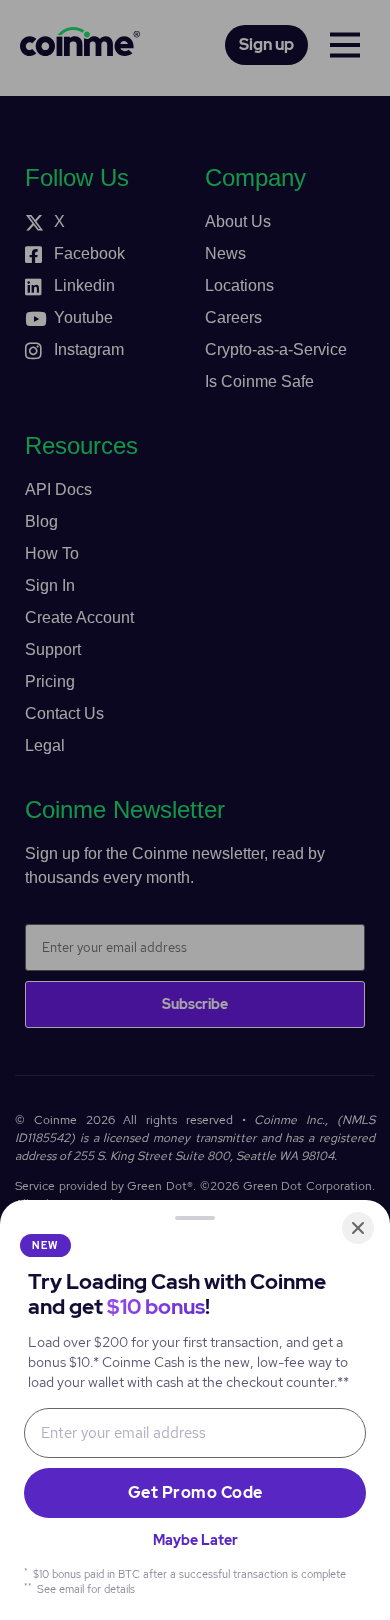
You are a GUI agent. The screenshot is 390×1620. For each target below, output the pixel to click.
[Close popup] (358, 1228)
